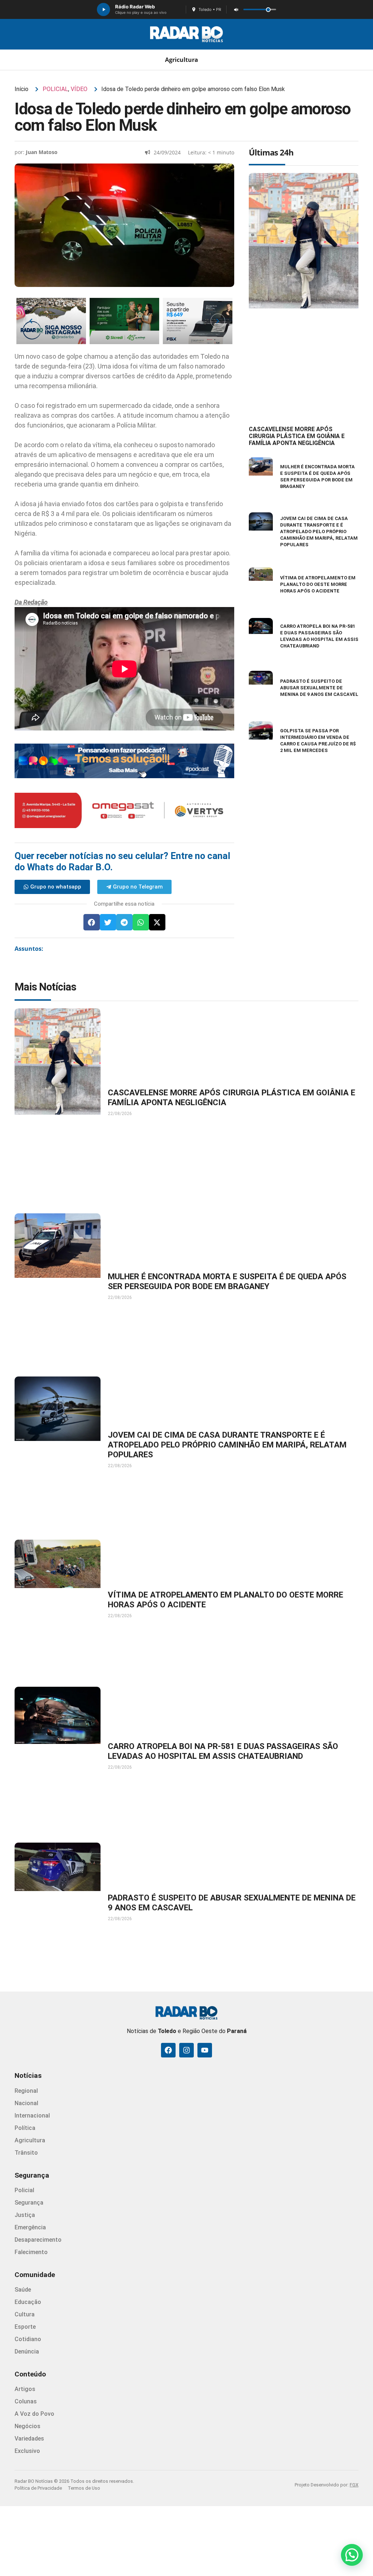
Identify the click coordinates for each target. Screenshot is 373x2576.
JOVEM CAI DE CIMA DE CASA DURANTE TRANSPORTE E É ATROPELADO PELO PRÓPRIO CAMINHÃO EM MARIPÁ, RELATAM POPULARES (319, 531)
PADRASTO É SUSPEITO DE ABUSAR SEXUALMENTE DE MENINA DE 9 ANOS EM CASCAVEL (319, 688)
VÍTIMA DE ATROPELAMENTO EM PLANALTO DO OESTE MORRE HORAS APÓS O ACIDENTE (318, 584)
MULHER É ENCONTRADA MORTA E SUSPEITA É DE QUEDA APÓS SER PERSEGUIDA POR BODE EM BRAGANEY (227, 1281)
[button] (92, 922)
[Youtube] (205, 2050)
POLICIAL (55, 89)
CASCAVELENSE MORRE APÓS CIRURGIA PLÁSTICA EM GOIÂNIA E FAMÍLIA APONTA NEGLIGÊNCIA (297, 436)
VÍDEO (79, 89)
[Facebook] (168, 2050)
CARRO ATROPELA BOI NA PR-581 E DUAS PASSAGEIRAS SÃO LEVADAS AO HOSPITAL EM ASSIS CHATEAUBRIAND (223, 1751)
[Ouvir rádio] (103, 9)
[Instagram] (186, 2050)
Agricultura (182, 60)
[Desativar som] (236, 9)
